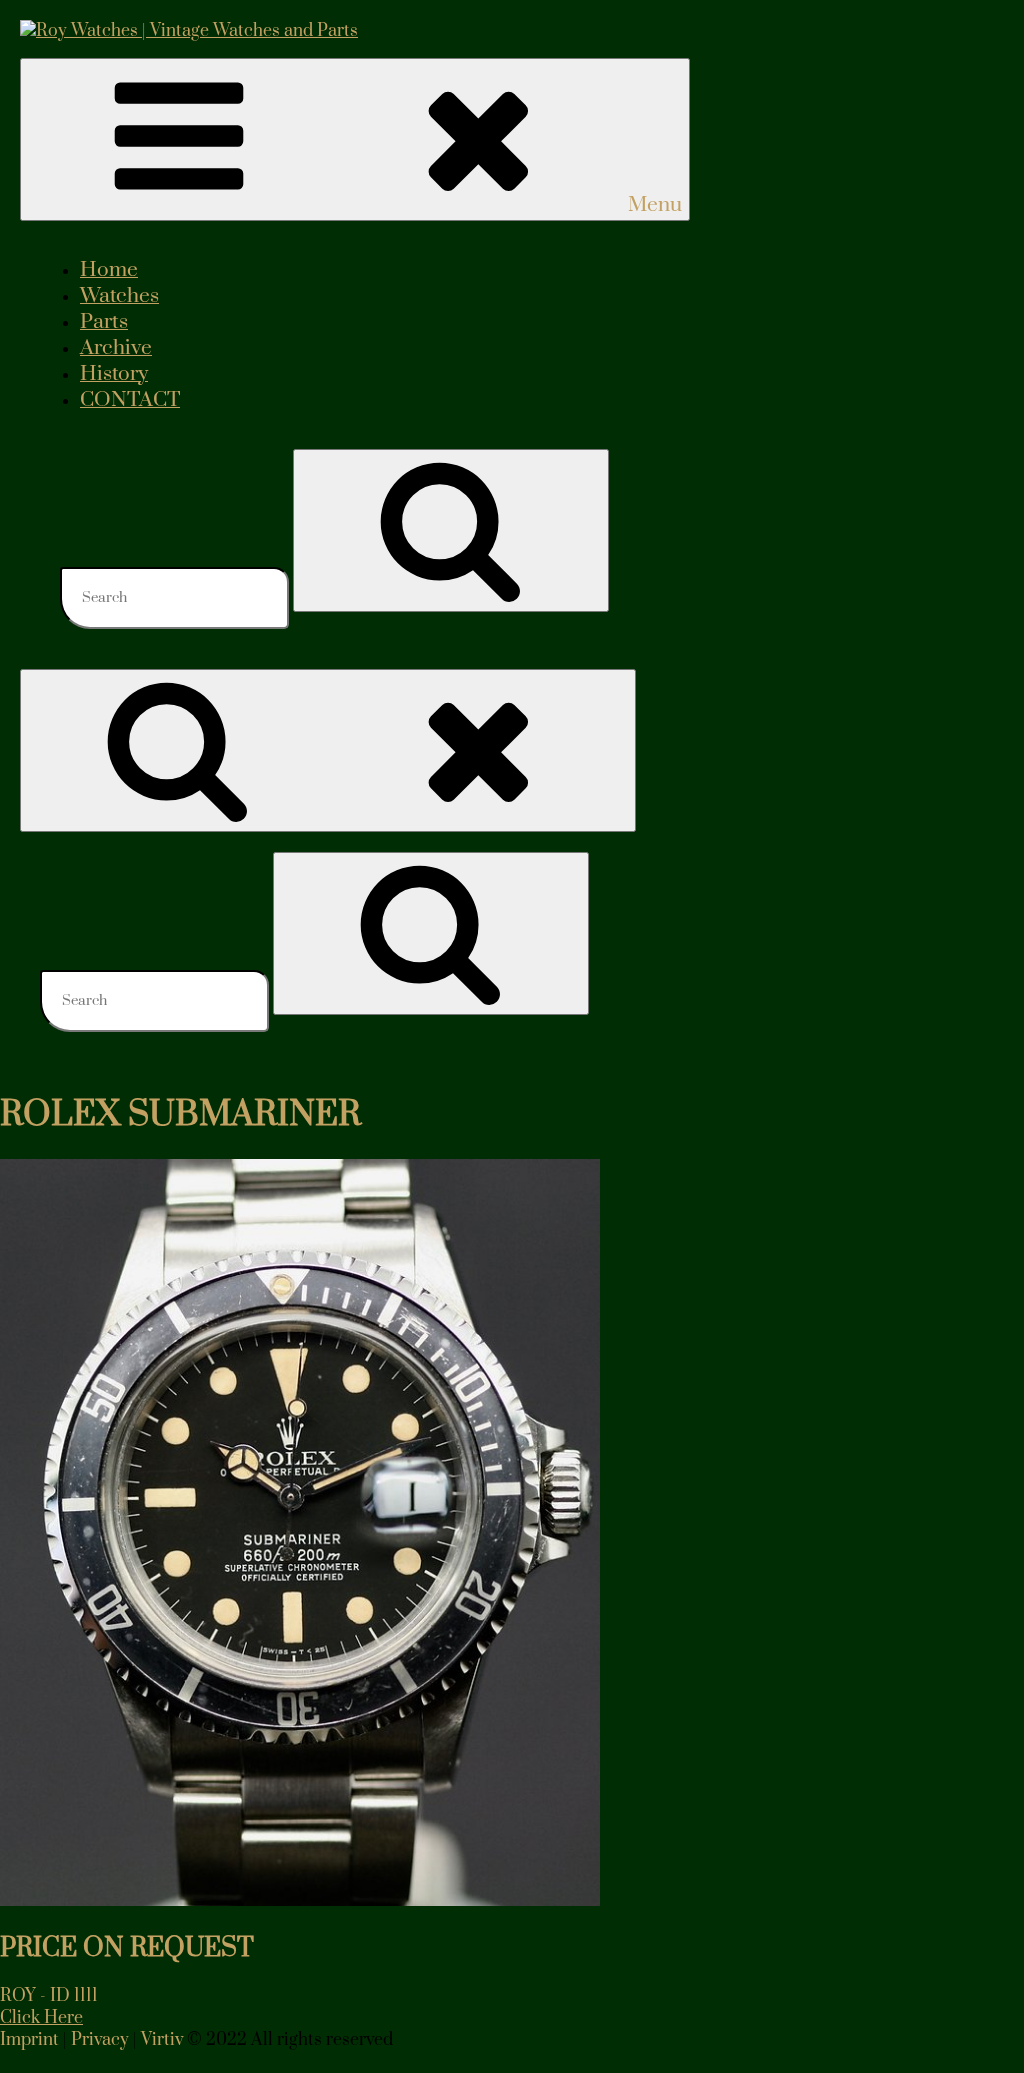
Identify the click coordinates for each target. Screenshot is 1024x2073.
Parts (104, 322)
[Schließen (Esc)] (958, 22)
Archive (116, 348)
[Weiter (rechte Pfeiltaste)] (989, 1037)
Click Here (41, 2018)
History (114, 374)
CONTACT (130, 400)
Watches (119, 296)
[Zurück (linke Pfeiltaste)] (35, 1037)
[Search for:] (176, 597)
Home (109, 270)
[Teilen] (914, 22)
